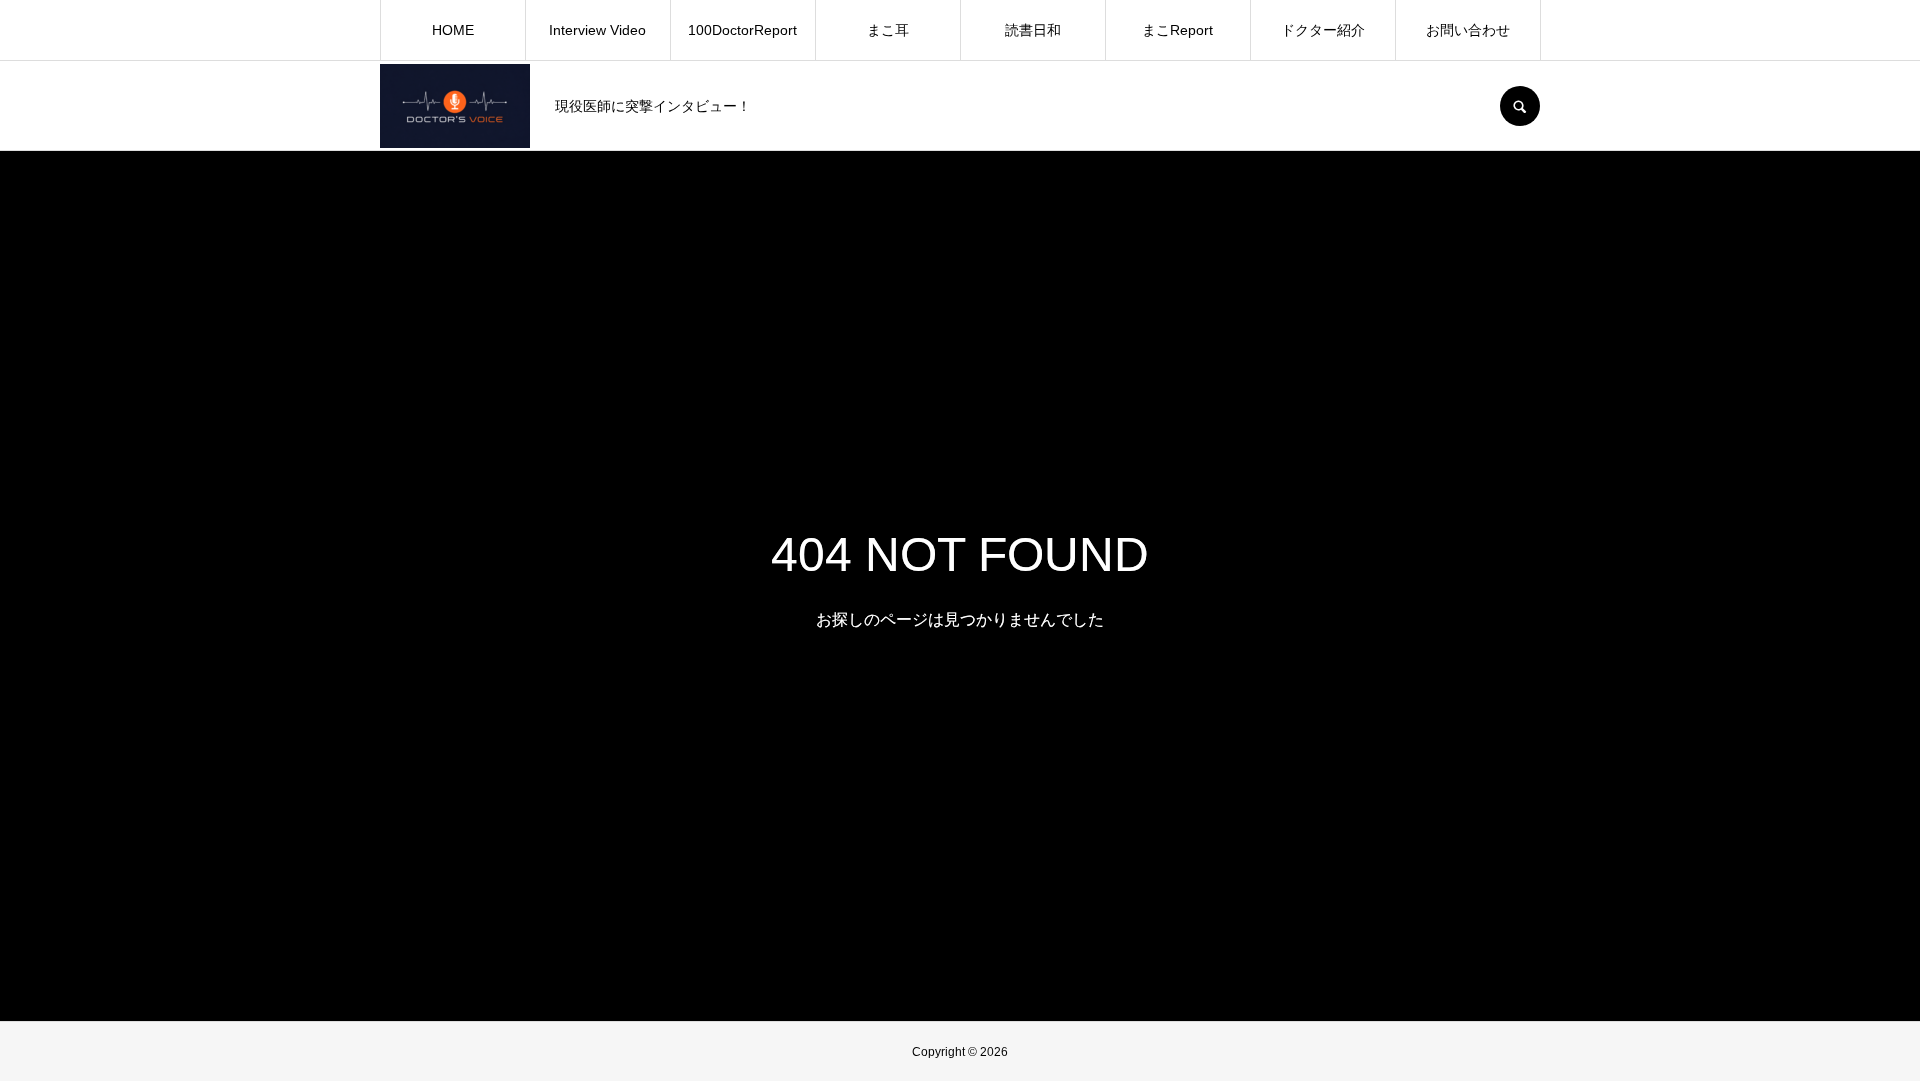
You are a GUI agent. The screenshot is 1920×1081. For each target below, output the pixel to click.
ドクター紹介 (1323, 30)
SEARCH (1520, 106)
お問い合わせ (1468, 30)
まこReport (1177, 30)
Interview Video (597, 30)
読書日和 (1033, 30)
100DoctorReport (742, 30)
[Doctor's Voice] (455, 106)
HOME (453, 30)
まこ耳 (888, 30)
